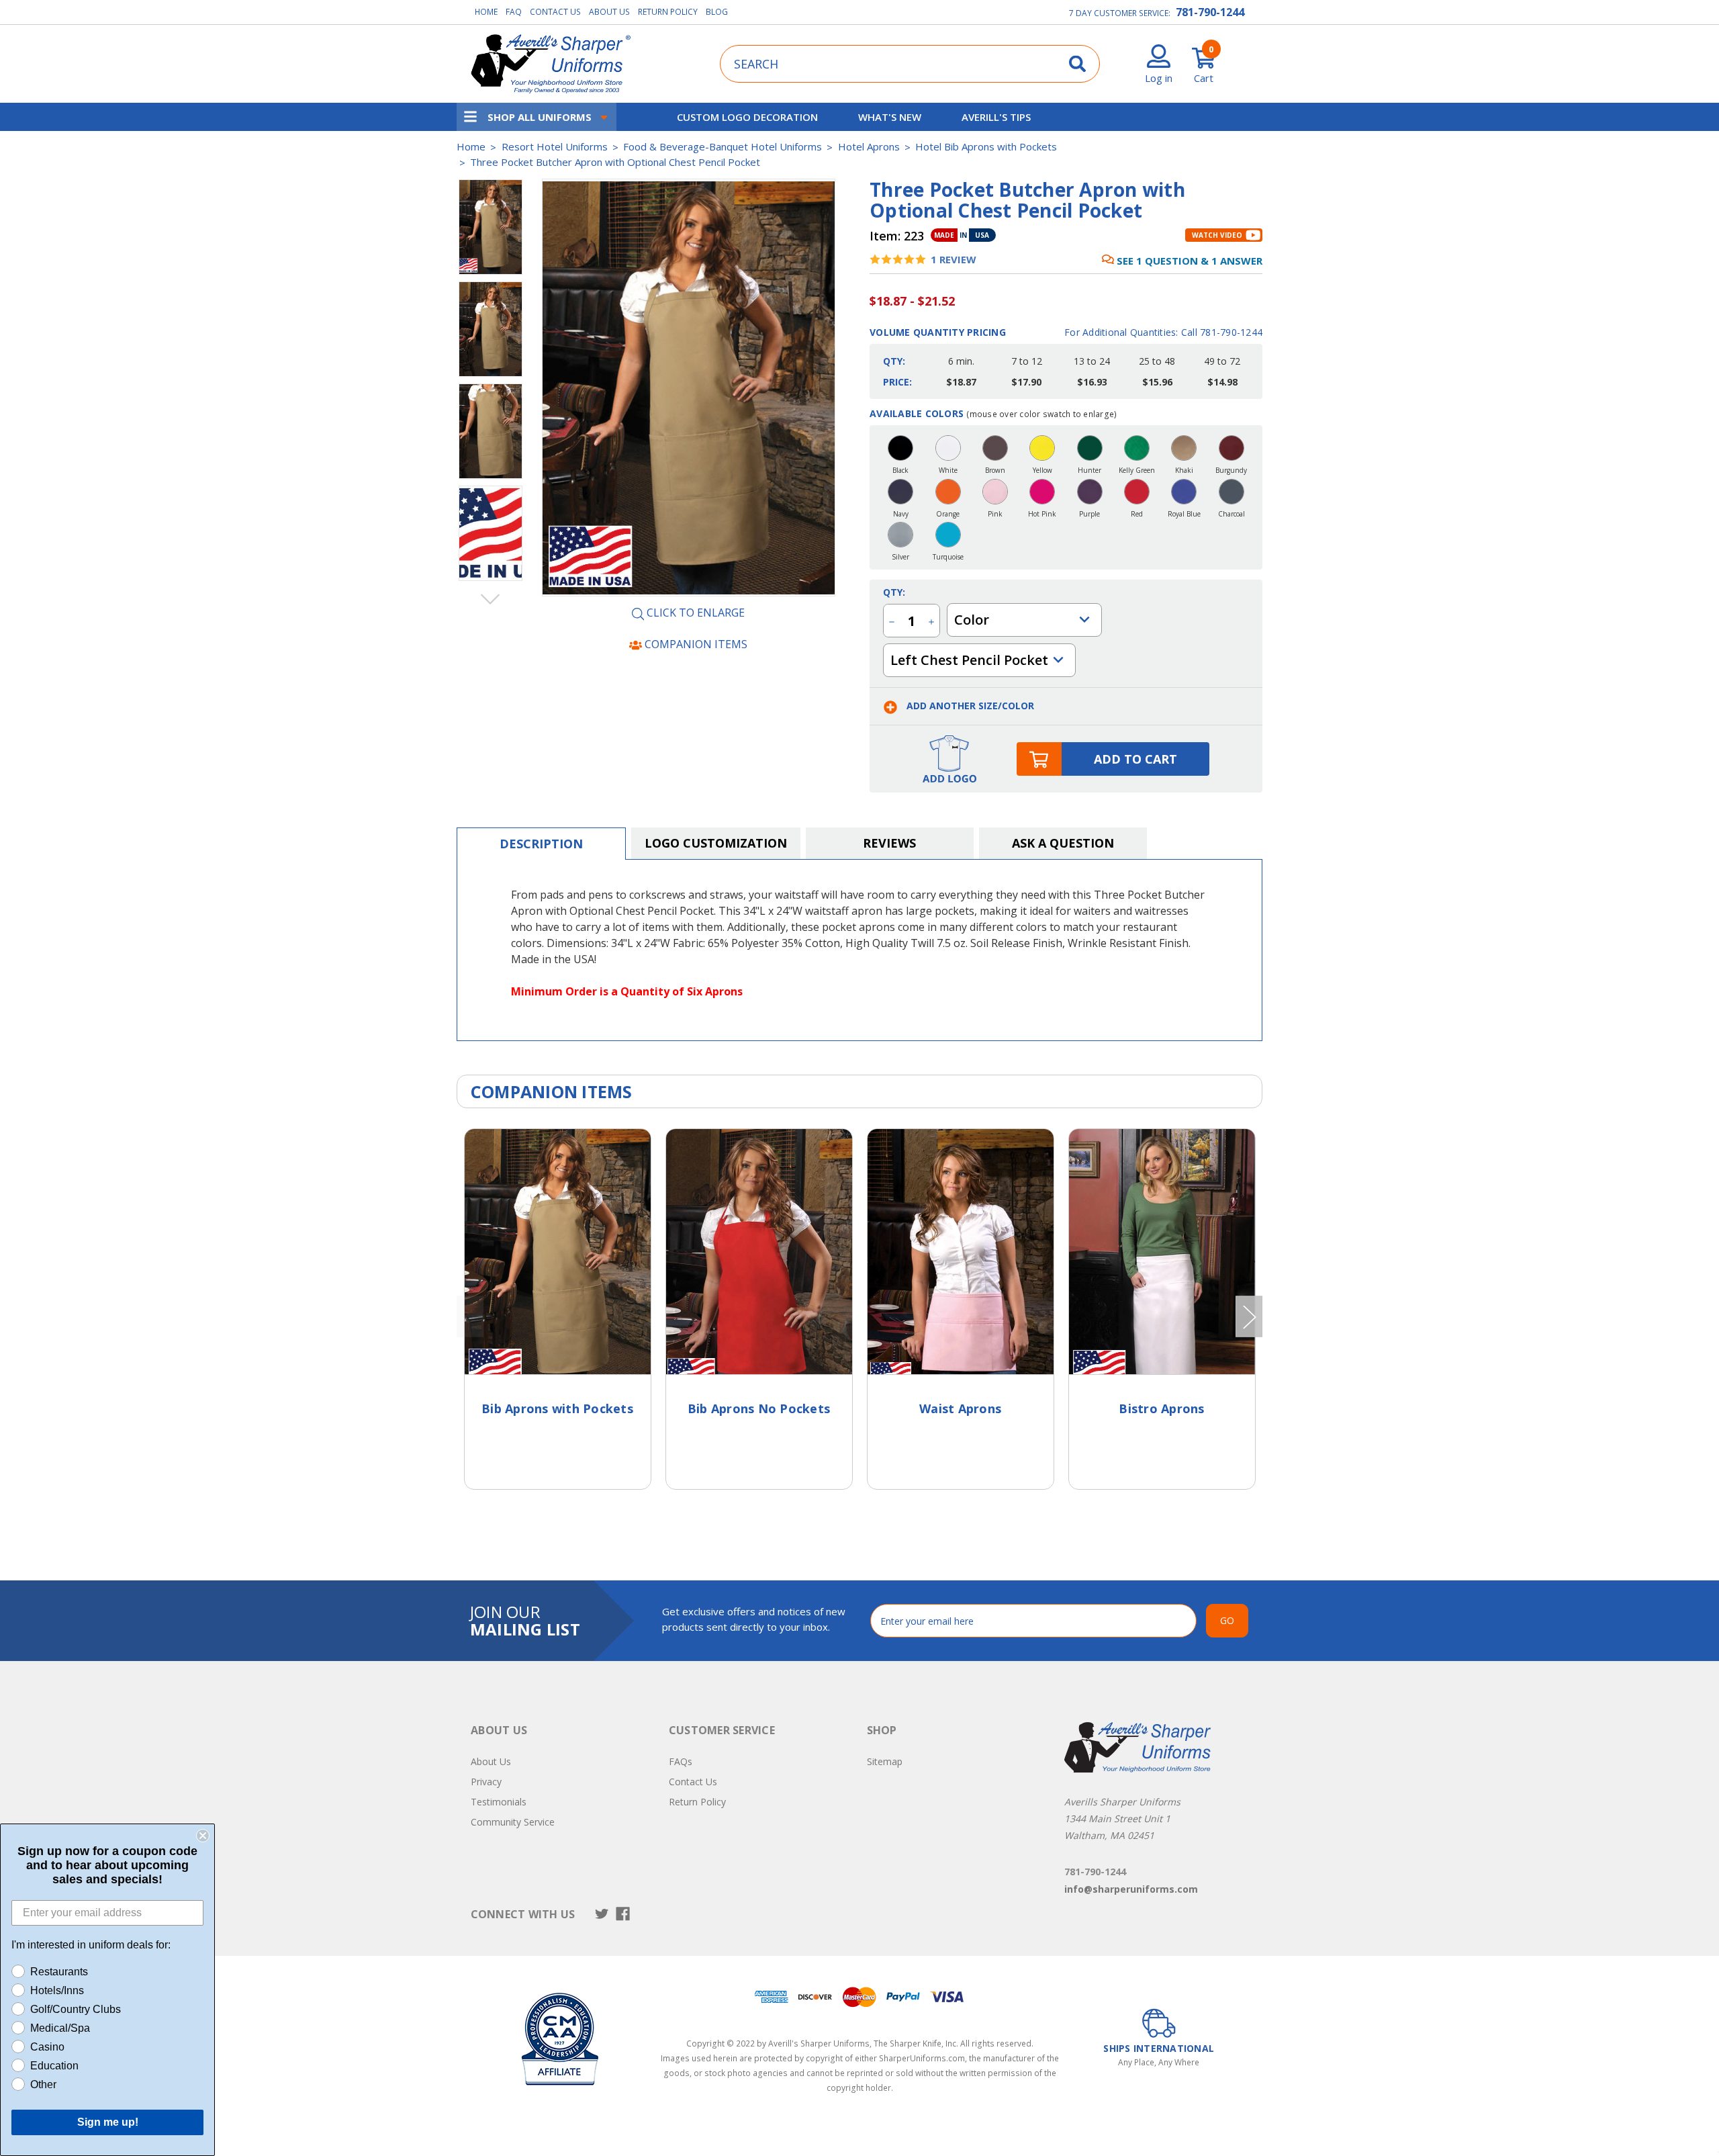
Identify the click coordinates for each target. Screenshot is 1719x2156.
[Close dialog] (203, 1836)
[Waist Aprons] (961, 1252)
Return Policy (668, 12)
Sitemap (885, 1761)
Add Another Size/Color (969, 706)
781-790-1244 (1210, 12)
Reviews (889, 843)
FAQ (514, 12)
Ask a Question (1063, 843)
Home (486, 12)
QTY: (894, 592)
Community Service (513, 1822)
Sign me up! (108, 2122)
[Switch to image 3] (491, 533)
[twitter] (602, 1914)
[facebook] (623, 1914)
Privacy (486, 1782)
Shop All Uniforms (540, 117)
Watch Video (1217, 235)
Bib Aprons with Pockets (557, 1408)
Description (541, 844)
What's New (890, 117)
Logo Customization (716, 843)
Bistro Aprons (1161, 1408)
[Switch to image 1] (491, 329)
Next (491, 598)
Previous (491, 179)
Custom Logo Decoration (747, 117)
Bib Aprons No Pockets (759, 1408)
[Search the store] (1077, 63)
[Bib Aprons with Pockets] (558, 1252)
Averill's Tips (996, 117)
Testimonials (499, 1802)
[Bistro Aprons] (1162, 1252)
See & (1190, 261)
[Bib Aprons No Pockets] (759, 1252)
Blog (717, 12)
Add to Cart (1135, 759)
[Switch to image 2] (491, 431)
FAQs (681, 1761)
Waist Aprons (960, 1408)
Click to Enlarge (694, 613)
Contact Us (555, 12)
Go (1227, 1620)
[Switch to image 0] (491, 227)
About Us (609, 12)
